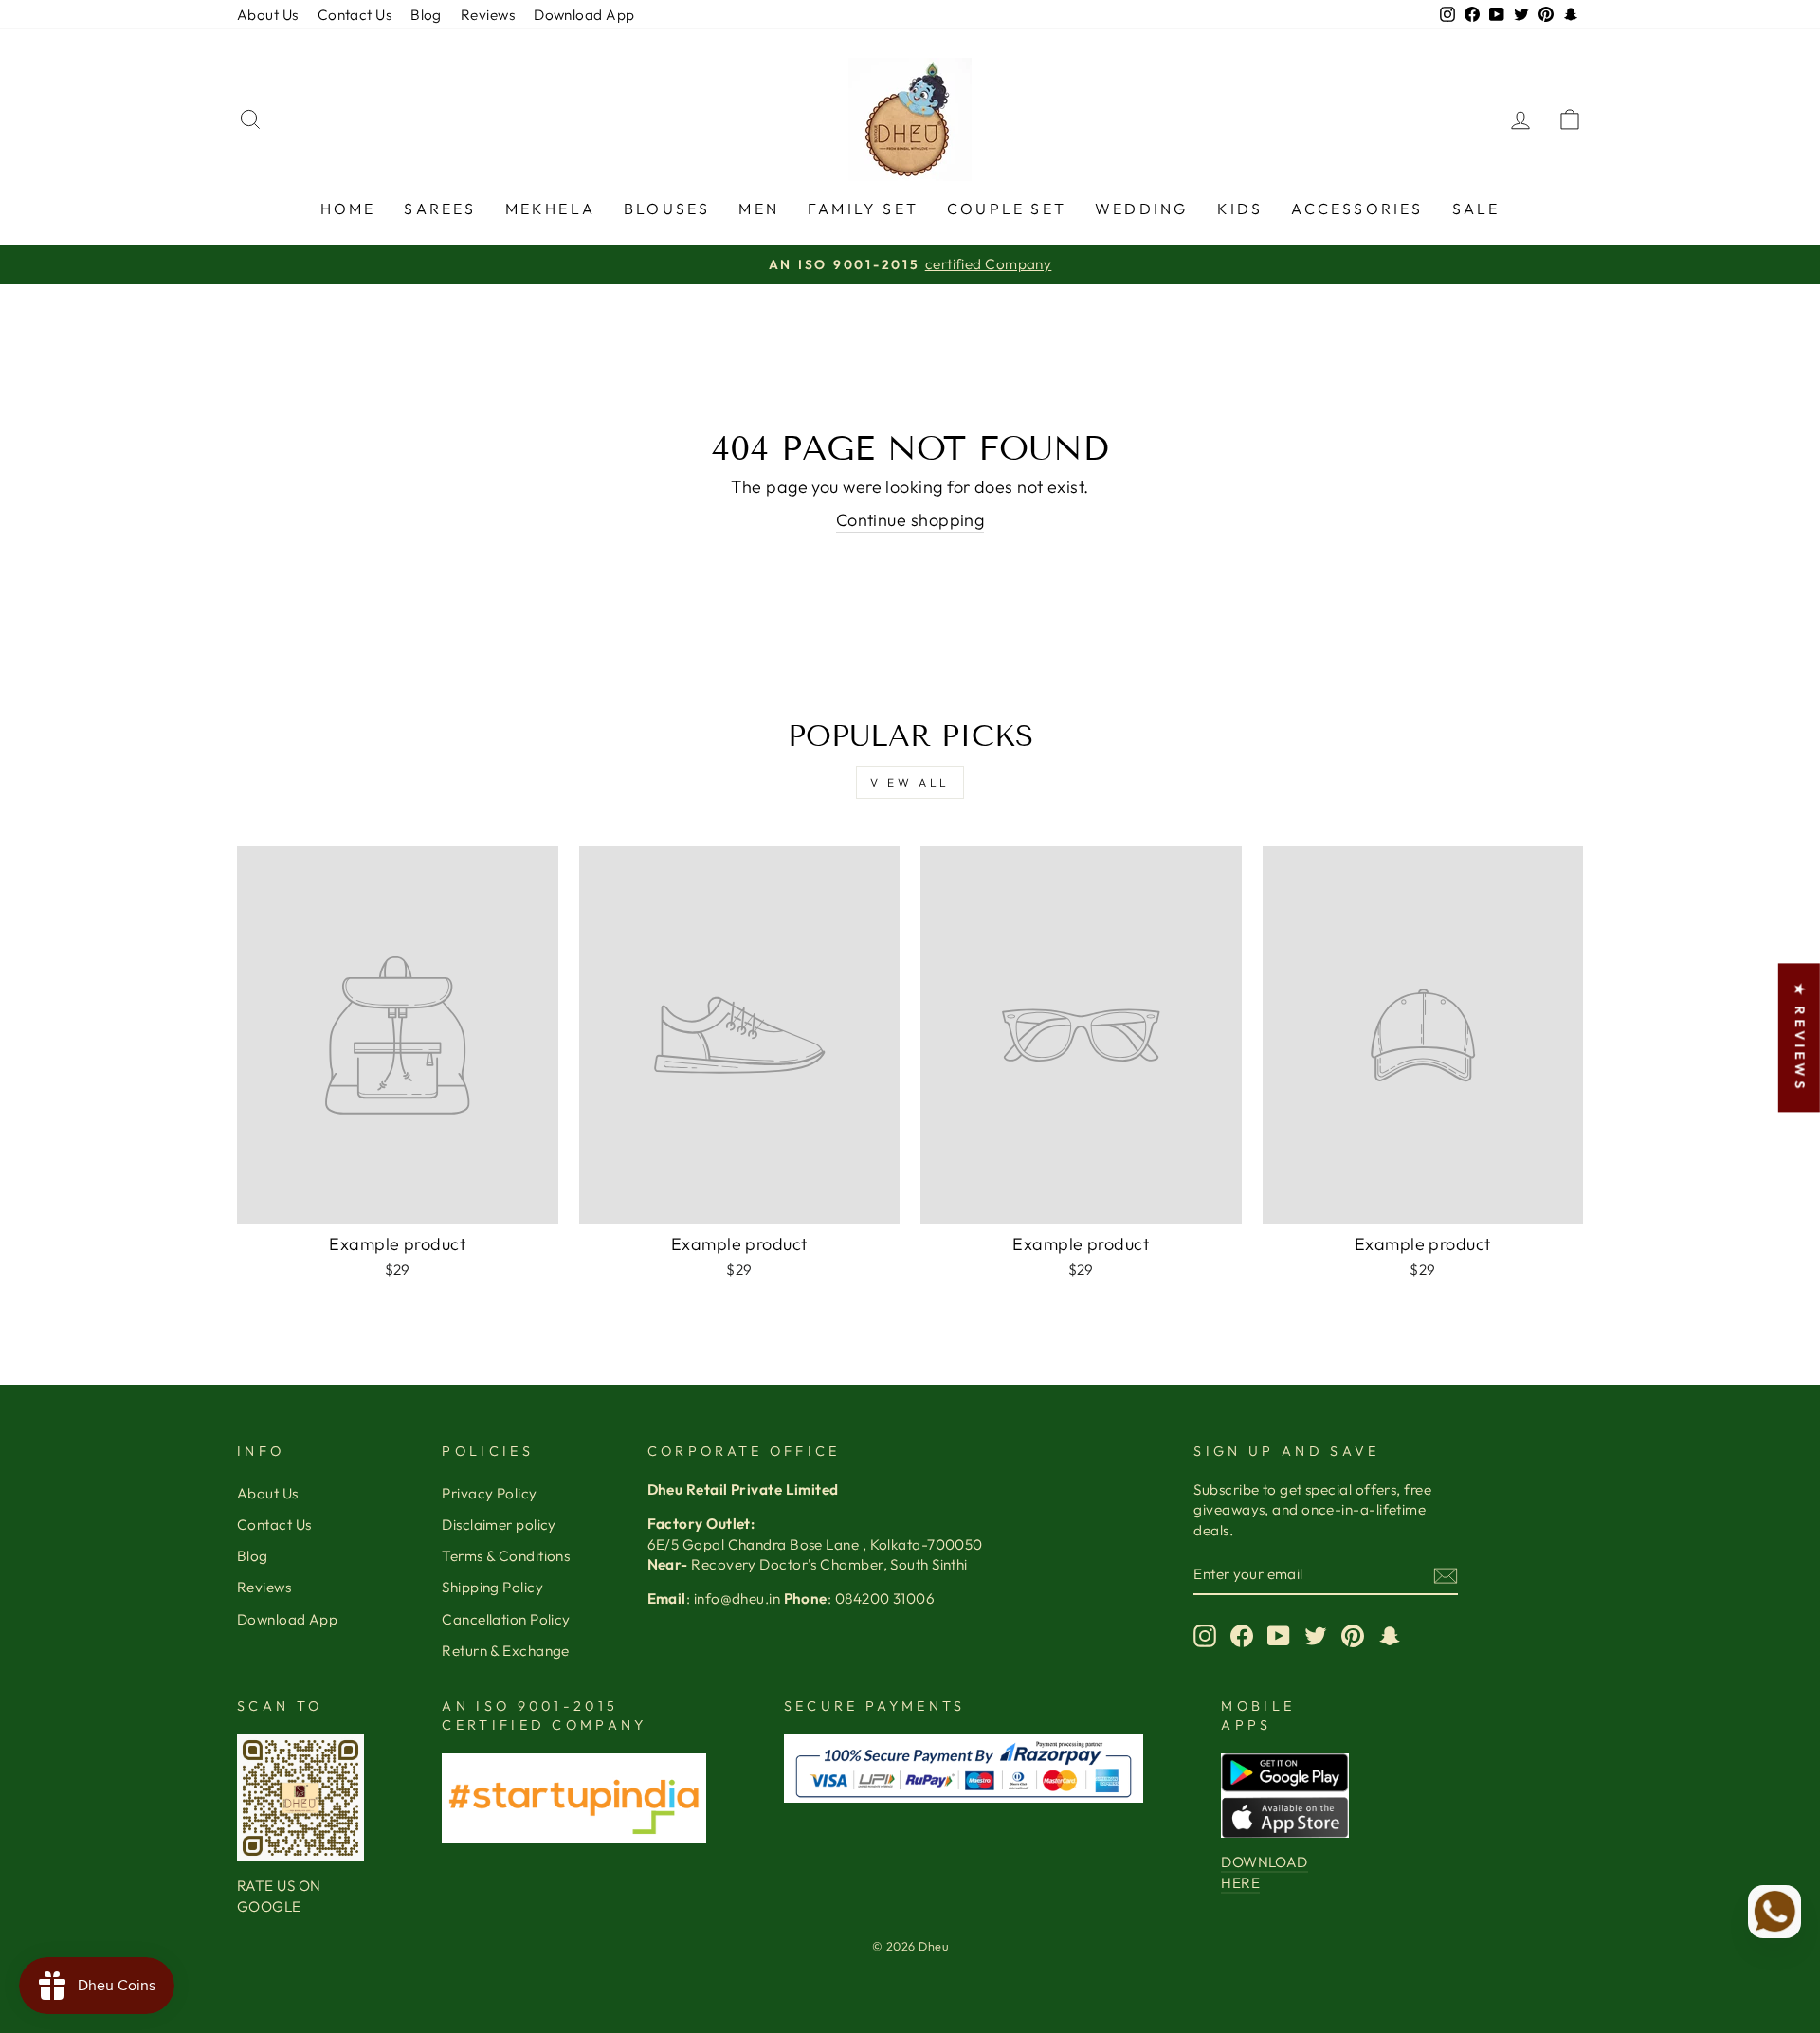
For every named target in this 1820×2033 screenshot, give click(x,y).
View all (910, 782)
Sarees (440, 209)
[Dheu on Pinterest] (1353, 1635)
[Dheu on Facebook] (1242, 1635)
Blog (426, 15)
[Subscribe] (1446, 1575)
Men (759, 209)
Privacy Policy (489, 1493)
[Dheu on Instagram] (1205, 1635)
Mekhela (550, 209)
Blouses (667, 209)
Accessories (1357, 209)
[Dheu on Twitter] (1316, 1635)
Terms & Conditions (506, 1556)
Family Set (863, 209)
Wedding (1141, 209)
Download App (584, 15)
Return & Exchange (506, 1651)
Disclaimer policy (499, 1525)
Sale (1476, 209)
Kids (1240, 209)
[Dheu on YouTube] (1279, 1635)
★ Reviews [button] (1800, 1037)
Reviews (488, 15)
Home (348, 209)
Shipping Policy (492, 1587)
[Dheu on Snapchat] (1390, 1635)
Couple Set (1007, 209)
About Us (268, 15)
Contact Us (355, 15)
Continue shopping (910, 520)
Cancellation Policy (506, 1619)
